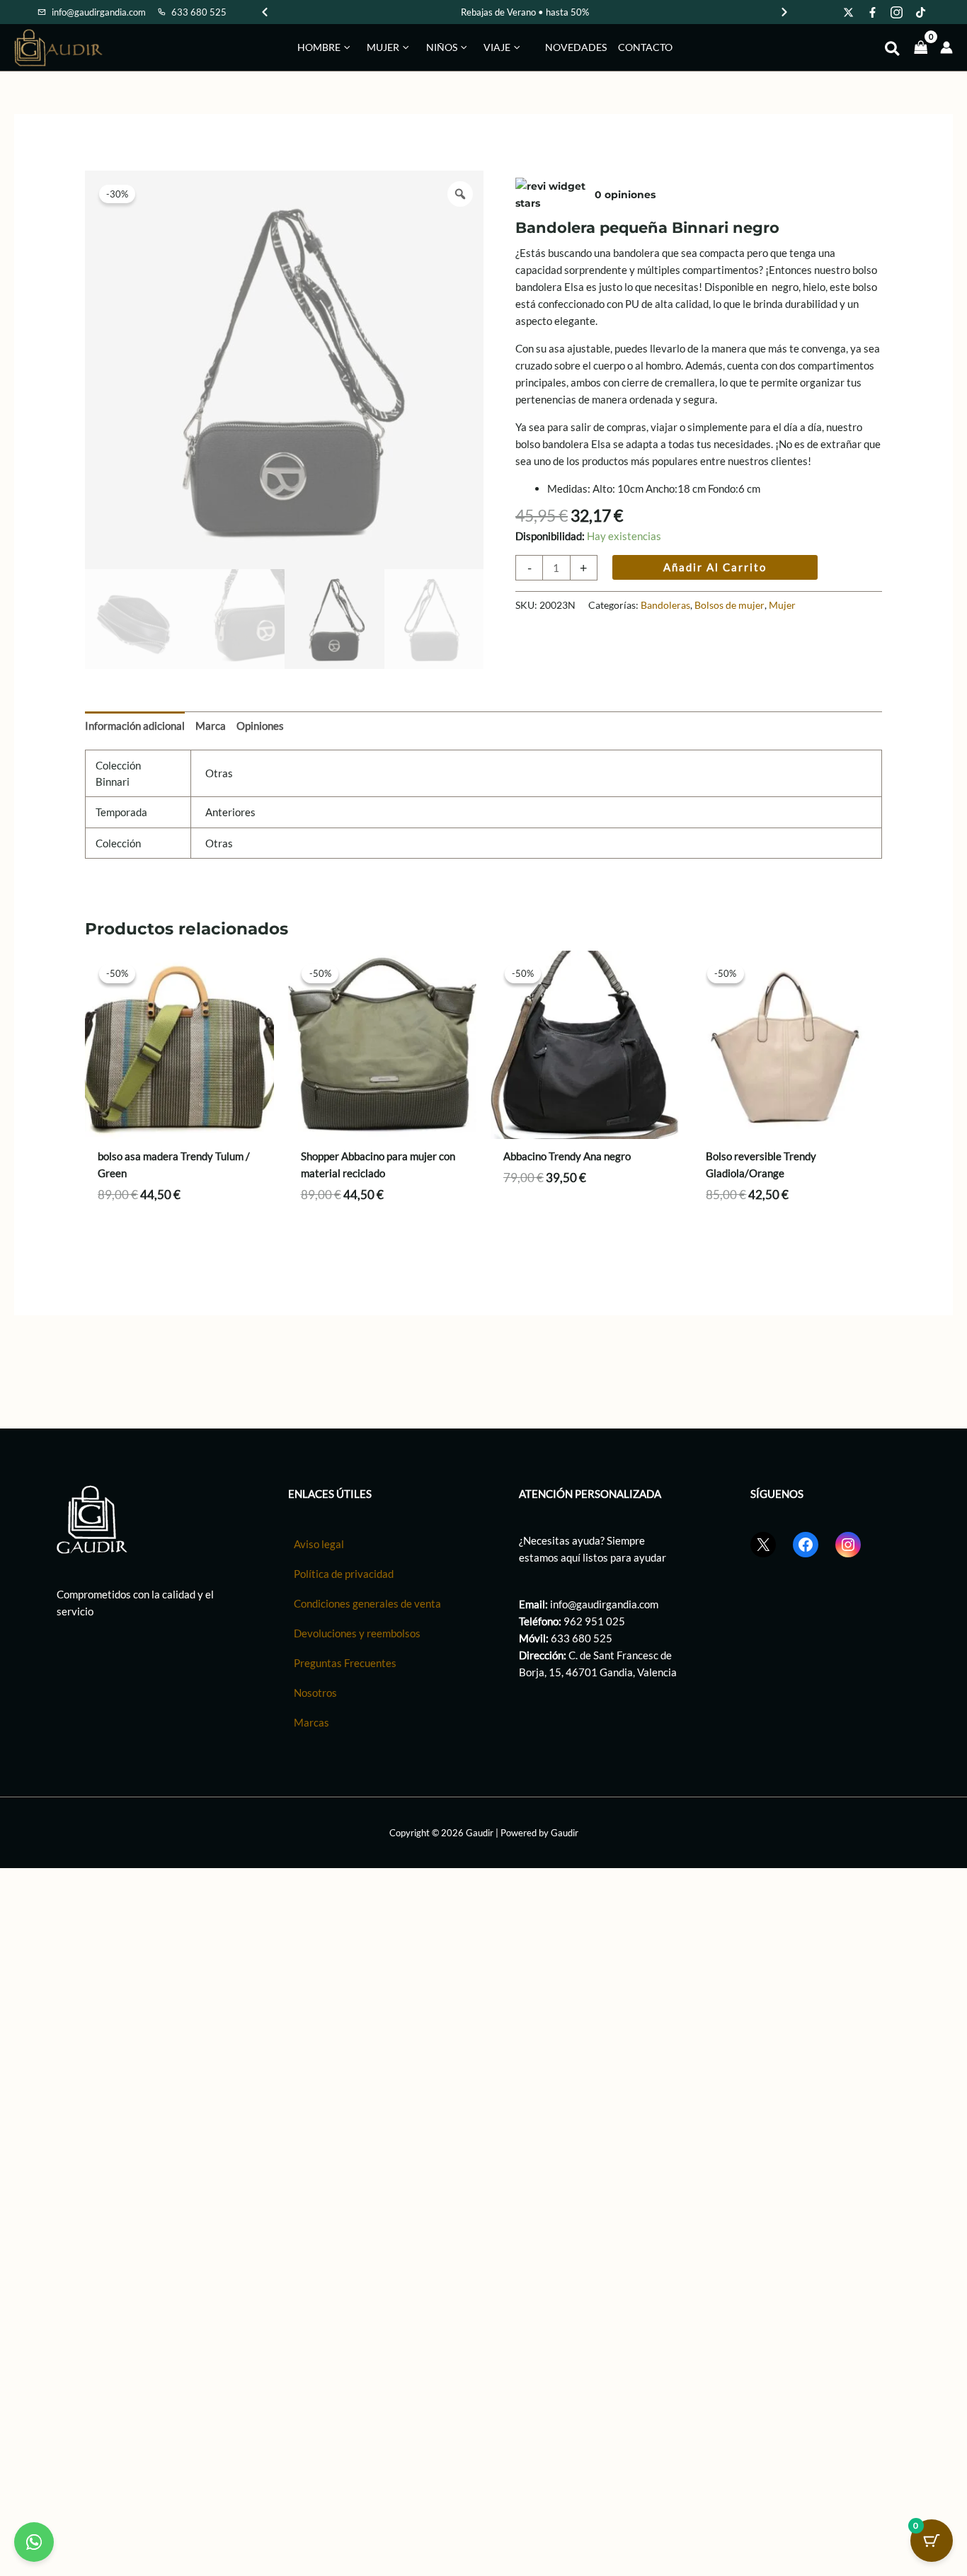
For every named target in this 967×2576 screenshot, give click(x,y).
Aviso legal (319, 1544)
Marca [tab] (211, 726)
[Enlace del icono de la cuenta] (946, 47)
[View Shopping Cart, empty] (921, 47)
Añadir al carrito (715, 567)
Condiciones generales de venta (367, 1603)
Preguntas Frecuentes (345, 1663)
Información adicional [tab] (135, 726)
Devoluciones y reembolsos (357, 1633)
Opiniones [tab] (260, 726)
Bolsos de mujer (729, 605)
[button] (345, 47)
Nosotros (315, 1693)
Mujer (782, 605)
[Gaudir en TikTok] (921, 12)
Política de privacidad (344, 1574)
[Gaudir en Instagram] (897, 12)
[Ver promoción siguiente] (784, 12)
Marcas (311, 1722)
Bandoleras (665, 605)
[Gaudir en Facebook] (873, 12)
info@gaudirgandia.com (604, 1604)
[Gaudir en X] (849, 12)
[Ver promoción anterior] (265, 12)
